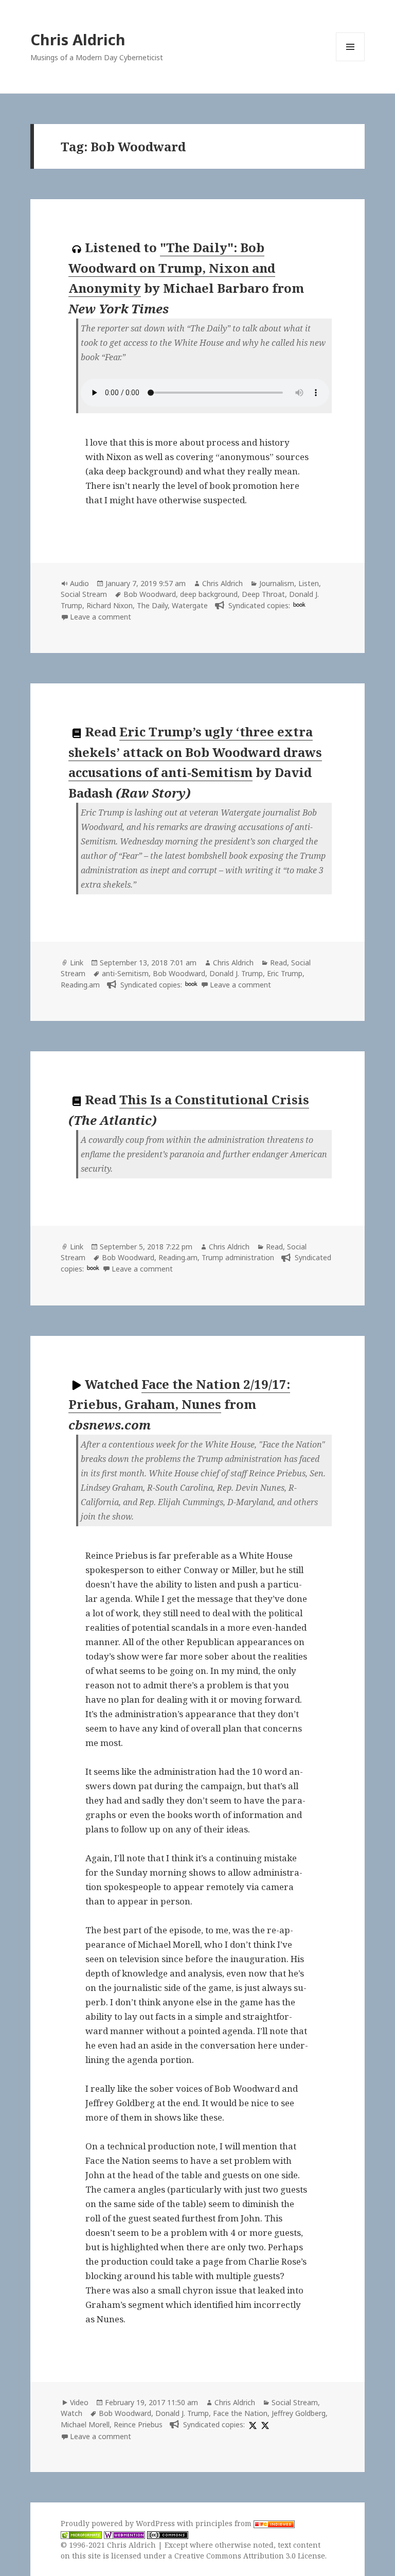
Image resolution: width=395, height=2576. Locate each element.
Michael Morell (85, 2424)
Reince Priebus (138, 2424)
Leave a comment (101, 617)
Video (79, 2402)
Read (279, 963)
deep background (209, 594)
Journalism (277, 583)
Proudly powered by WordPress (119, 2523)
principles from (225, 2523)
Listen (309, 583)
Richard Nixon (110, 605)
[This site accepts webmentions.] (124, 2534)
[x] (252, 2424)
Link (77, 963)
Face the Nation (240, 2413)
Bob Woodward (150, 594)
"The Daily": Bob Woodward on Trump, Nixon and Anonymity (172, 268)
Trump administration (238, 1257)
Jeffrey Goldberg (299, 2413)
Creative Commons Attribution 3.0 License (250, 2556)
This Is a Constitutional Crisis (214, 1099)
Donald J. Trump (236, 973)
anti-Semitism (125, 973)
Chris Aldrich (78, 39)
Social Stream (84, 594)
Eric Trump (285, 973)
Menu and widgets (351, 61)
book (299, 604)
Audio (79, 583)
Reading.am (80, 985)
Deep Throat (263, 594)
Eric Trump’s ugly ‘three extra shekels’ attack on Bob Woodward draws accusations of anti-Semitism (195, 752)
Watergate (190, 605)
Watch (71, 2413)
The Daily (152, 605)
